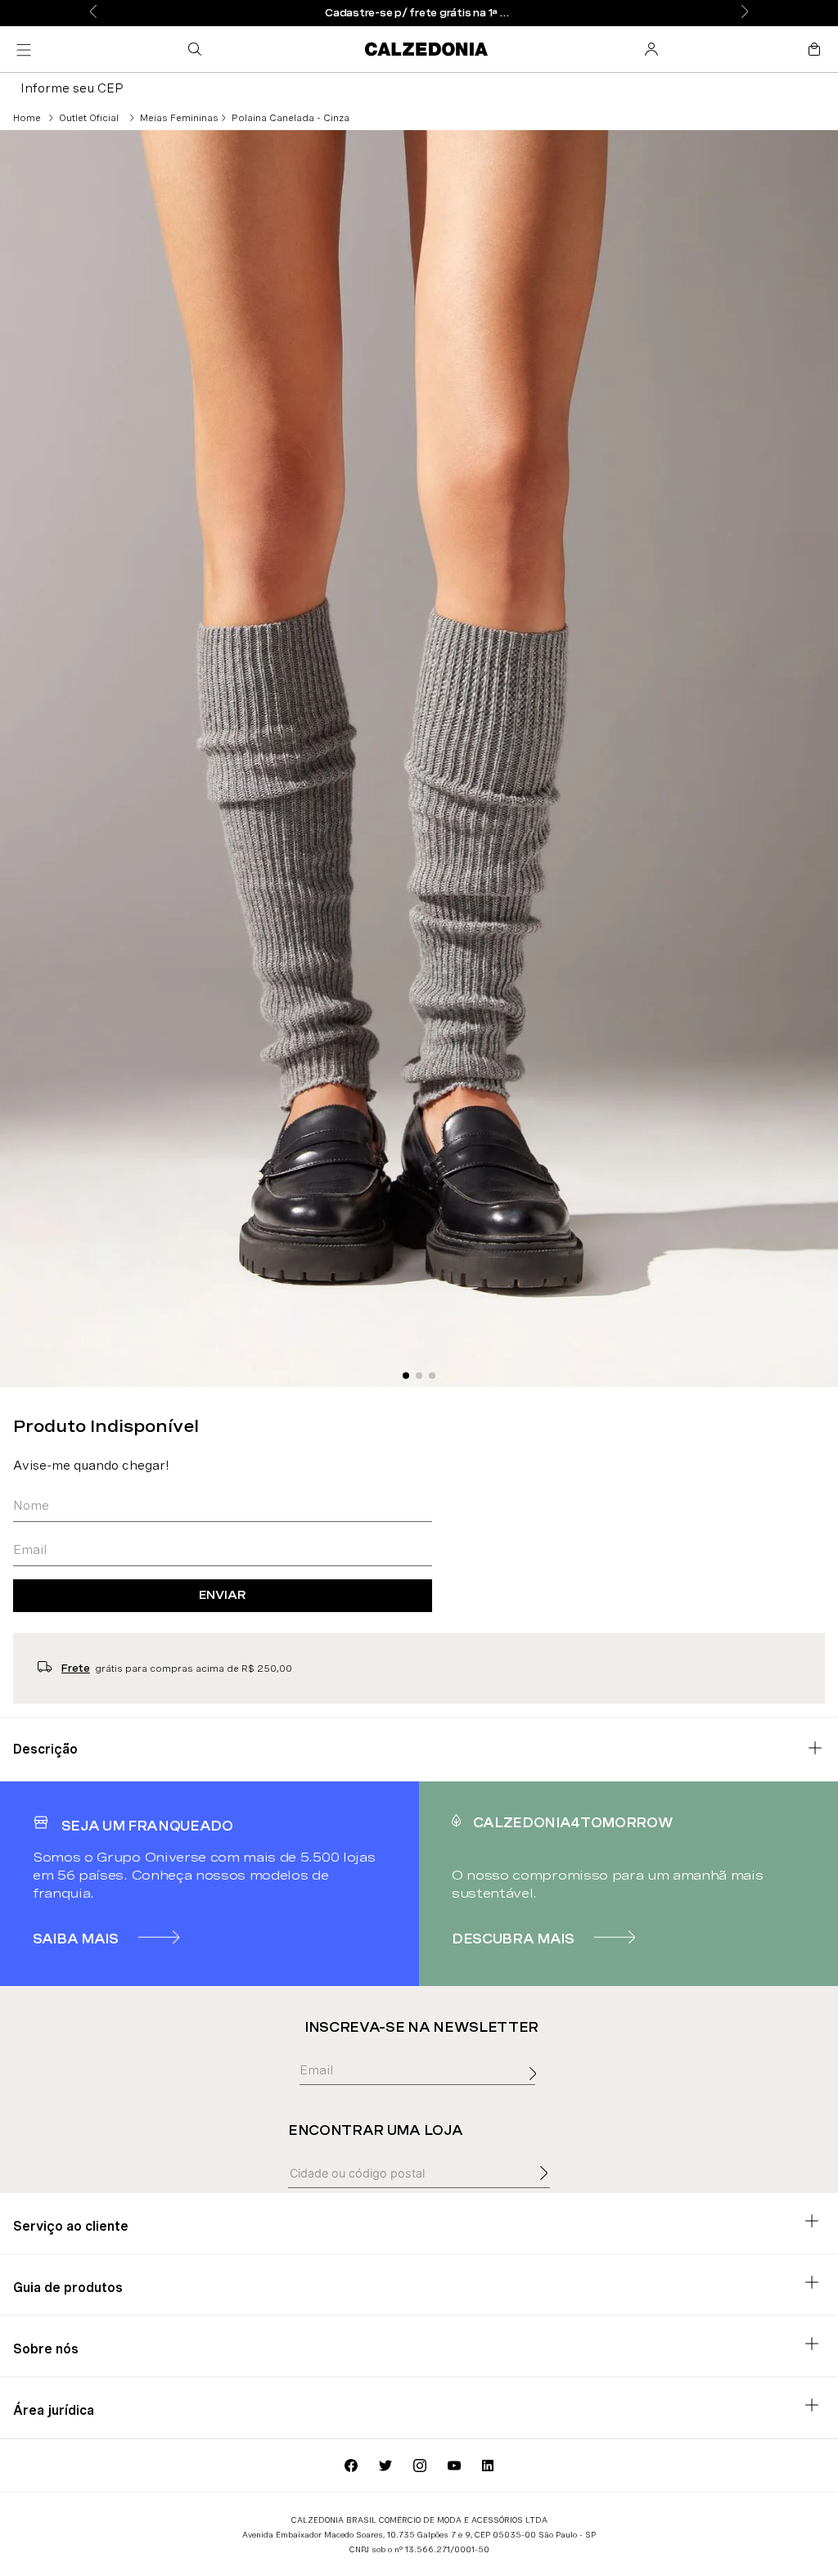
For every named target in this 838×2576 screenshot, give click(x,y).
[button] (198, 49)
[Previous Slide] (93, 13)
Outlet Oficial (89, 118)
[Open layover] (537, 2092)
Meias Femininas (179, 118)
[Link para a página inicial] (27, 118)
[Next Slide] (745, 13)
